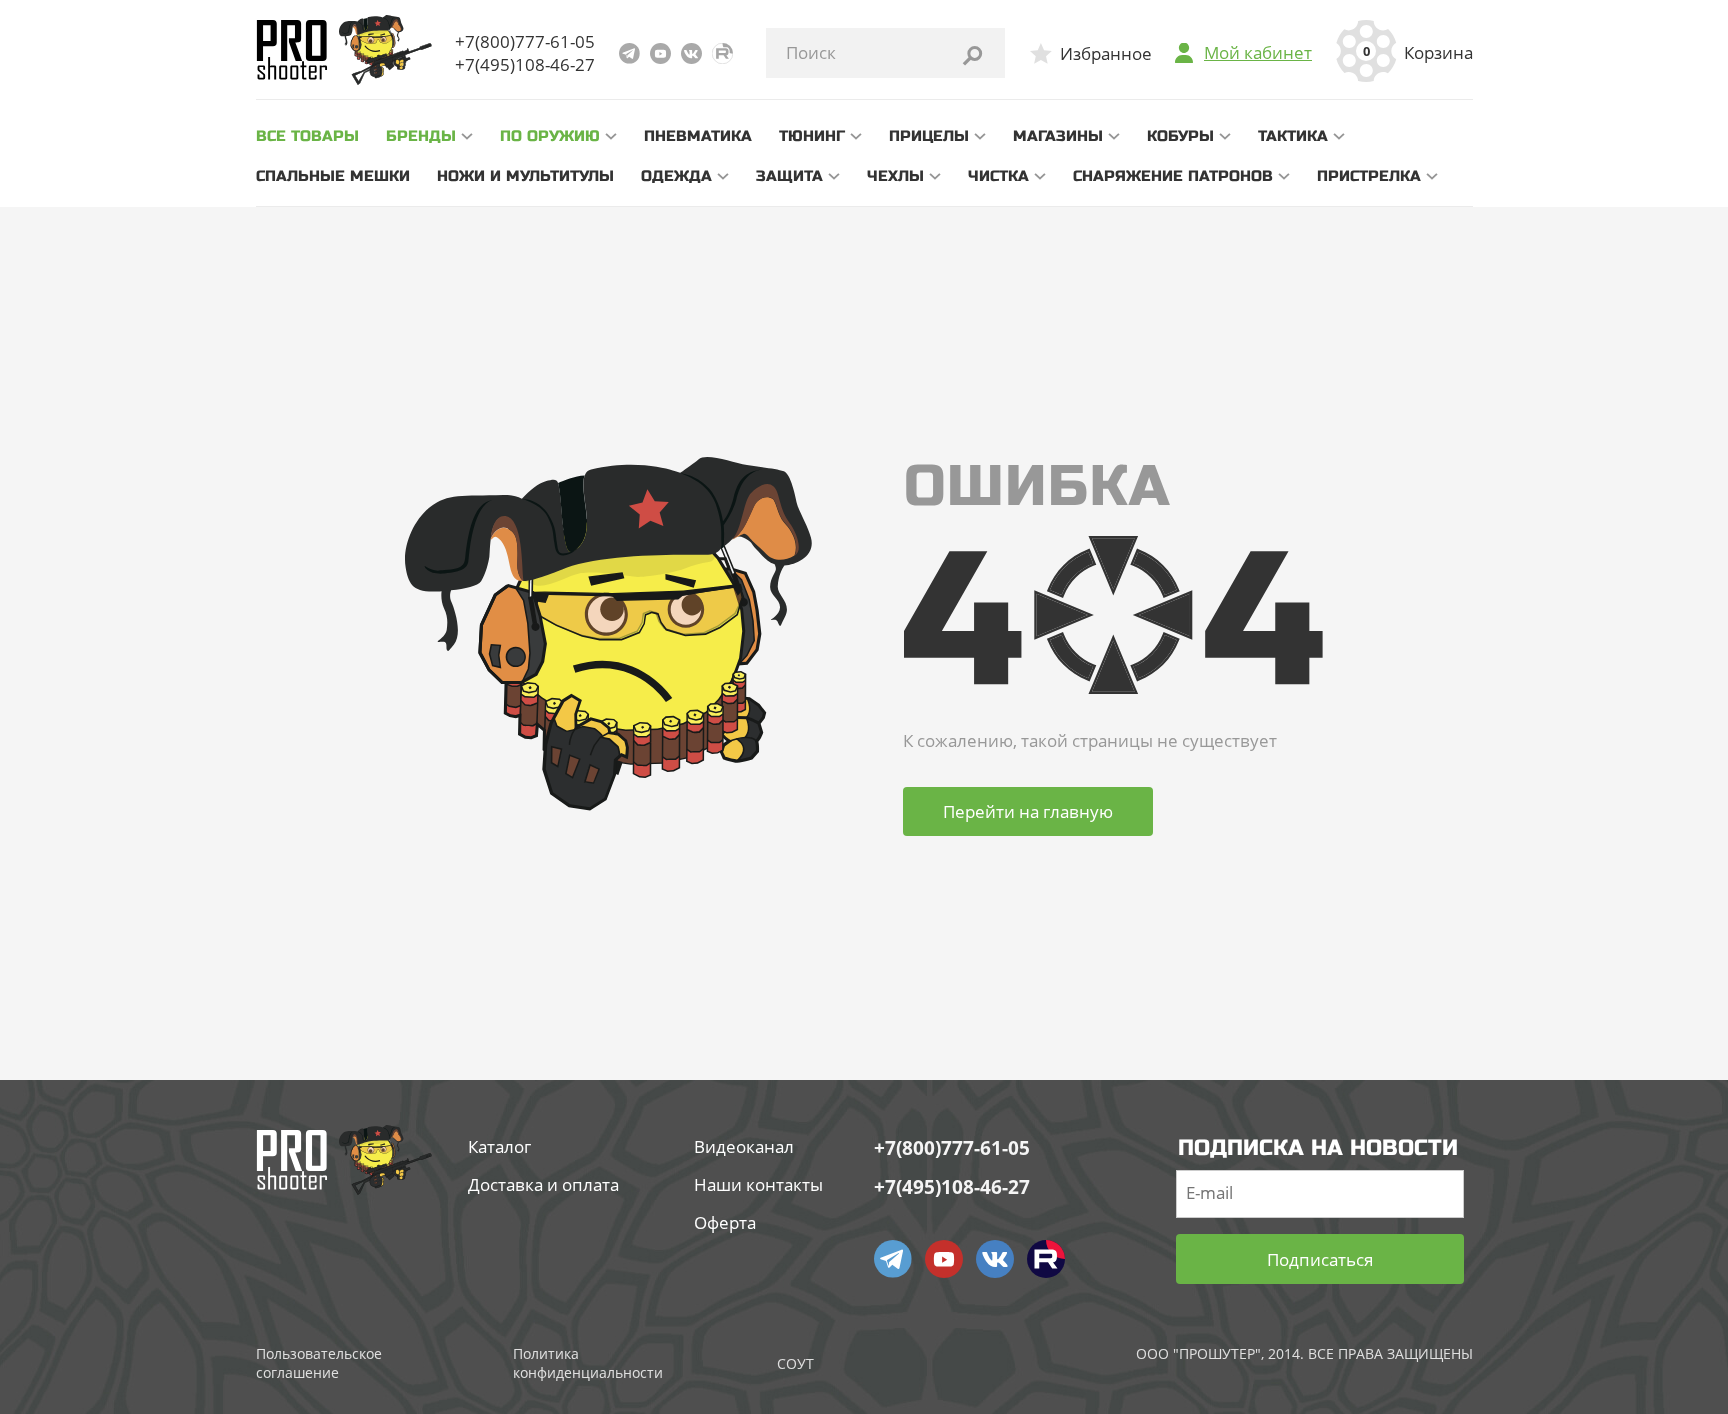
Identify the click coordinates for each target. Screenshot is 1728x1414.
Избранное (1106, 53)
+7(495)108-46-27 (525, 64)
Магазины (1058, 136)
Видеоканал (744, 1146)
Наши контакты (758, 1184)
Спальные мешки (333, 176)
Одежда (676, 176)
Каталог (499, 1146)
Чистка (998, 176)
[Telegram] (629, 53)
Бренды (421, 136)
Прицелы (929, 136)
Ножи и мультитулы (525, 176)
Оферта (725, 1222)
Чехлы (895, 176)
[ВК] (691, 53)
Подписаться (1320, 1259)
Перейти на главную (1028, 811)
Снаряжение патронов (1173, 176)
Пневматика (698, 136)
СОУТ (795, 1363)
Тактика (1293, 136)
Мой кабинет (1258, 53)
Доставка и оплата (543, 1184)
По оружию (550, 136)
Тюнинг (812, 136)
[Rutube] (722, 53)
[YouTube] (660, 53)
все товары (307, 136)
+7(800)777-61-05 (525, 41)
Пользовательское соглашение (319, 1363)
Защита (789, 176)
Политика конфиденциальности (588, 1363)
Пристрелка (1369, 176)
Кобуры (1180, 136)
